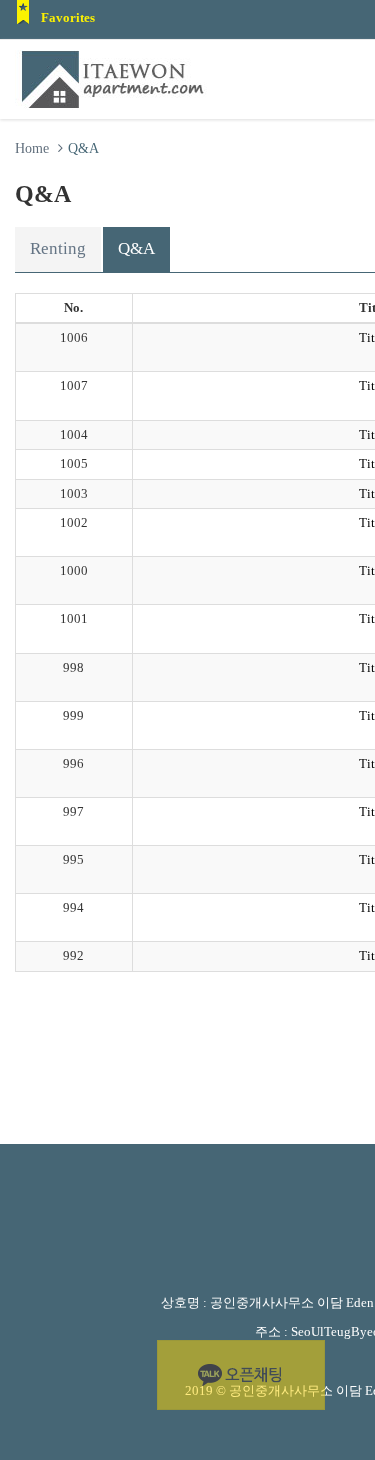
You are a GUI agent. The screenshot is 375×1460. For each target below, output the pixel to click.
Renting (58, 248)
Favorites (68, 17)
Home (32, 148)
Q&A (136, 248)
